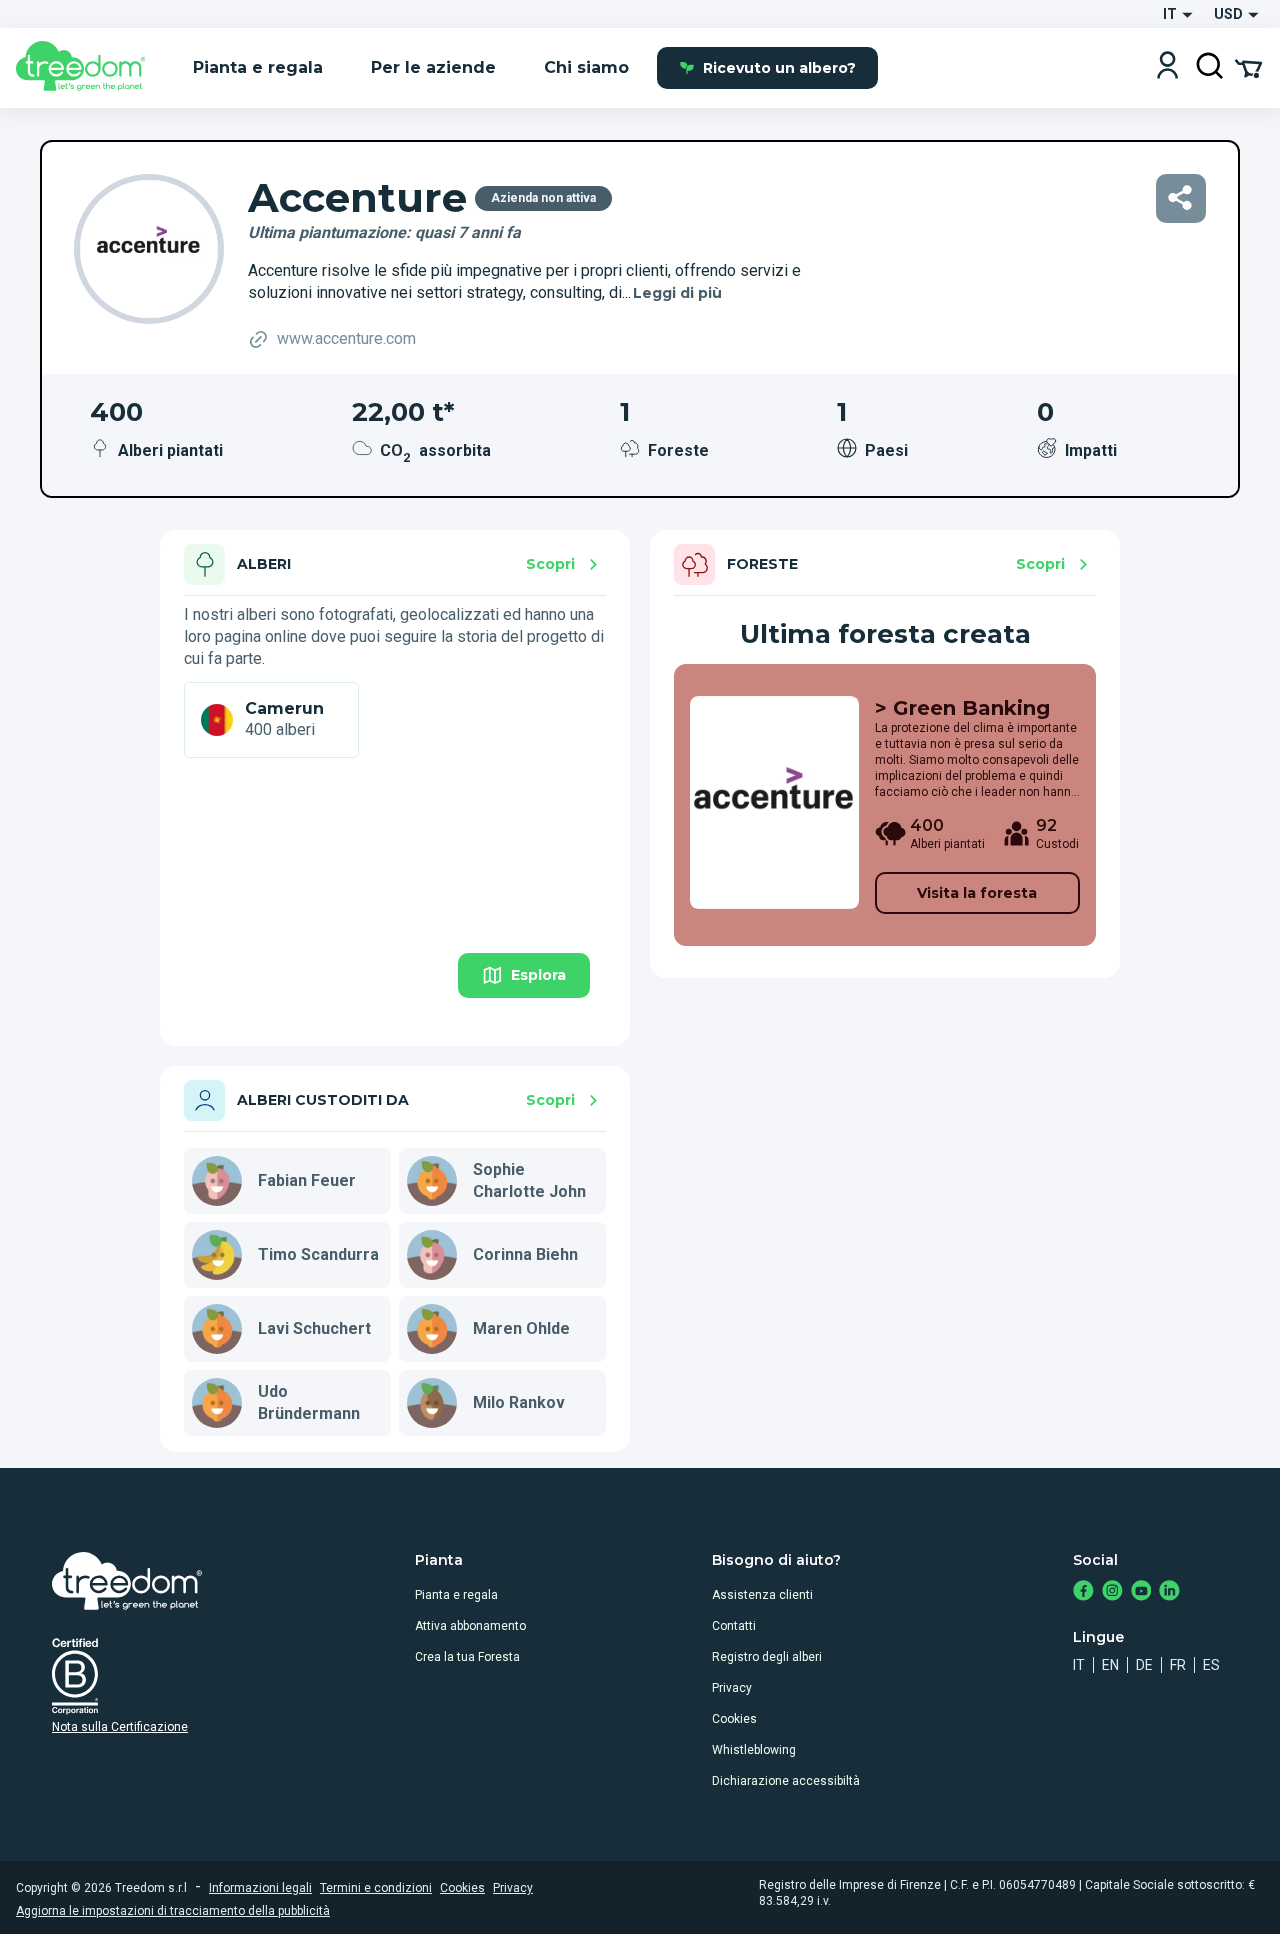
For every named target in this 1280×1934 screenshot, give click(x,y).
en (1110, 1665)
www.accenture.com (346, 338)
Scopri (550, 564)
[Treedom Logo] (88, 68)
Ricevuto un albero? (779, 68)
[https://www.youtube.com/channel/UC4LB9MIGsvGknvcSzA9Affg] (1141, 1592)
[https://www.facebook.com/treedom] (1083, 1592)
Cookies (734, 1719)
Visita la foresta (977, 893)
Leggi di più (677, 293)
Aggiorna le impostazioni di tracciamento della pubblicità (173, 1911)
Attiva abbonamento (470, 1626)
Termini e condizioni (376, 1888)
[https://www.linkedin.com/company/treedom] (1169, 1592)
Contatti (734, 1626)
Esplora (538, 975)
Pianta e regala (456, 1595)
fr (1178, 1665)
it (1079, 1665)
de (1144, 1665)
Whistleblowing (754, 1750)
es (1211, 1665)
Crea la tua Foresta (467, 1657)
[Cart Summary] (1248, 67)
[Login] (1167, 67)
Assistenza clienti (762, 1595)
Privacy (732, 1688)
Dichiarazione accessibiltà (786, 1781)
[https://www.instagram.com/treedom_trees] (1112, 1592)
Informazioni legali (260, 1888)
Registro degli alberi (767, 1657)
